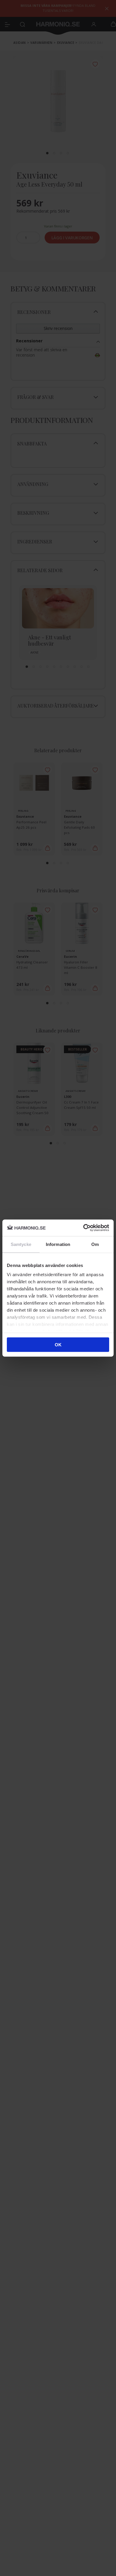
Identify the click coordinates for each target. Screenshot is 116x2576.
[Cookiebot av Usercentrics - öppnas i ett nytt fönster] (83, 1228)
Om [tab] (95, 1244)
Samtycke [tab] (21, 1244)
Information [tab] (58, 1244)
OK (58, 1344)
